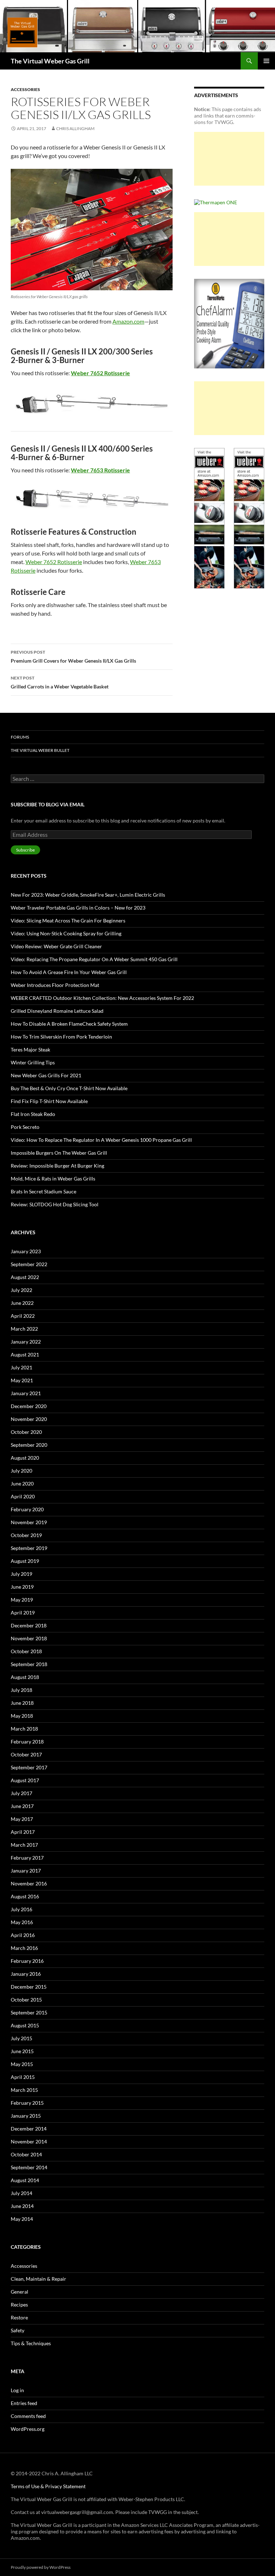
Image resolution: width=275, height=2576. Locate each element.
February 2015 (27, 2103)
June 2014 (22, 2206)
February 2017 (27, 1858)
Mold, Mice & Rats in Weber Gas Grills (53, 1179)
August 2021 (25, 1354)
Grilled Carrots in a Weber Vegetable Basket (60, 682)
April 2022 (23, 1316)
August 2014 (25, 2180)
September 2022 (29, 1264)
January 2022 (26, 1342)
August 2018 (25, 1677)
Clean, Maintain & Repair (38, 2279)
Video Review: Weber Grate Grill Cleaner (56, 946)
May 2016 (22, 1922)
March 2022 (24, 1329)
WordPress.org (28, 2429)
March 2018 (24, 1729)
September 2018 (29, 1664)
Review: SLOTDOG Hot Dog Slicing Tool (55, 1204)
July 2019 (21, 1574)
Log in (17, 2390)
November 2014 (29, 2141)
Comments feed (28, 2416)
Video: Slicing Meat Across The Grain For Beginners (68, 920)
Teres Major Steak (30, 1050)
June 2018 (22, 1703)
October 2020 (26, 1432)
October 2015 (26, 2000)
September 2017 (29, 1767)
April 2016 (23, 1935)
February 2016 (27, 1961)
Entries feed (24, 2403)
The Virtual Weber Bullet (40, 750)
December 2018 (29, 1625)
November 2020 (29, 1419)
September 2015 (29, 2012)
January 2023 (26, 1251)
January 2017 (26, 1871)
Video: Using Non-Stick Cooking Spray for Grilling (66, 933)
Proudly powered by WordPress (41, 2567)
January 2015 (26, 2116)
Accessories (25, 89)
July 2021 (21, 1367)
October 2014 (26, 2154)
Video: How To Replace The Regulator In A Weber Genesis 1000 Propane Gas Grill (101, 1140)
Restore (19, 2317)
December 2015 (29, 1987)
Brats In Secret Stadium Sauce (44, 1191)
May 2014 (22, 2219)
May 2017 (22, 1819)
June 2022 (22, 1303)
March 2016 (24, 1948)
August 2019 (25, 1561)
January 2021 (26, 1393)
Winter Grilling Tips (33, 1062)
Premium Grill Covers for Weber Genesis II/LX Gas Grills (73, 657)
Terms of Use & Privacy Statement (48, 2486)
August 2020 (25, 1458)
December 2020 (29, 1406)
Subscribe (25, 850)
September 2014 (29, 2167)
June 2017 (22, 1806)
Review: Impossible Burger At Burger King (57, 1166)
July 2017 (21, 1793)
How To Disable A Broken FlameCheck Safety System (69, 1024)
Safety (18, 2330)
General (20, 2292)
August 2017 (25, 1780)
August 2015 (25, 2025)
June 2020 (22, 1483)
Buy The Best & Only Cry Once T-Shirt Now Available (69, 1088)
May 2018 (22, 1716)
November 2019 (29, 1522)
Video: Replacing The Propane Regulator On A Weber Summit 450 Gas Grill (94, 959)
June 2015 (22, 2051)
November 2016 (29, 1883)
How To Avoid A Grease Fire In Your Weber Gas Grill (69, 972)
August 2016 (25, 1896)
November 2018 (29, 1638)
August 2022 (25, 1277)
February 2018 (27, 1742)
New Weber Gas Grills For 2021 (46, 1075)
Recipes (19, 2305)
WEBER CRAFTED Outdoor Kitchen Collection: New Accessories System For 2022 (102, 998)
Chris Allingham (75, 128)
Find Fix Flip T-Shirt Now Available (49, 1101)
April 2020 (23, 1496)
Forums (20, 737)
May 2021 (22, 1380)
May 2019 (22, 1600)
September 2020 (29, 1445)
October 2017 (26, 1754)
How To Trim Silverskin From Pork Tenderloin (61, 1037)
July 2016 (21, 1909)
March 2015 (24, 2090)
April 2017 (23, 1832)
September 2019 (29, 1548)
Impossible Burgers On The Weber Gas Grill (59, 1153)
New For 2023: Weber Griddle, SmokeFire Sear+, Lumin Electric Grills (88, 895)
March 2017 (24, 1845)
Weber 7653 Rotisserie (100, 470)
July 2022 (21, 1290)
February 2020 (27, 1509)
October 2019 (26, 1535)
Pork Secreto (25, 1127)
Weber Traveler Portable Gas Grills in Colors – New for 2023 (78, 908)
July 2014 (21, 2193)
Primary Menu (266, 61)
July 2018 (21, 1690)
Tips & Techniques (31, 2343)
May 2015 (22, 2064)
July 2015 (21, 2038)
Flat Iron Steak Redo (33, 1114)
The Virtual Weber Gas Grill (50, 61)
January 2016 (26, 1974)
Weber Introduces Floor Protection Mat (55, 985)
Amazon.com (128, 321)
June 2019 (22, 1587)
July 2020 (21, 1471)
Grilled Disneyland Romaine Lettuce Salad (57, 1011)
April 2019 (23, 1613)
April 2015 (23, 2077)
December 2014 (29, 2129)
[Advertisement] (229, 159)
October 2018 (26, 1651)
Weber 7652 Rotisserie (100, 373)
